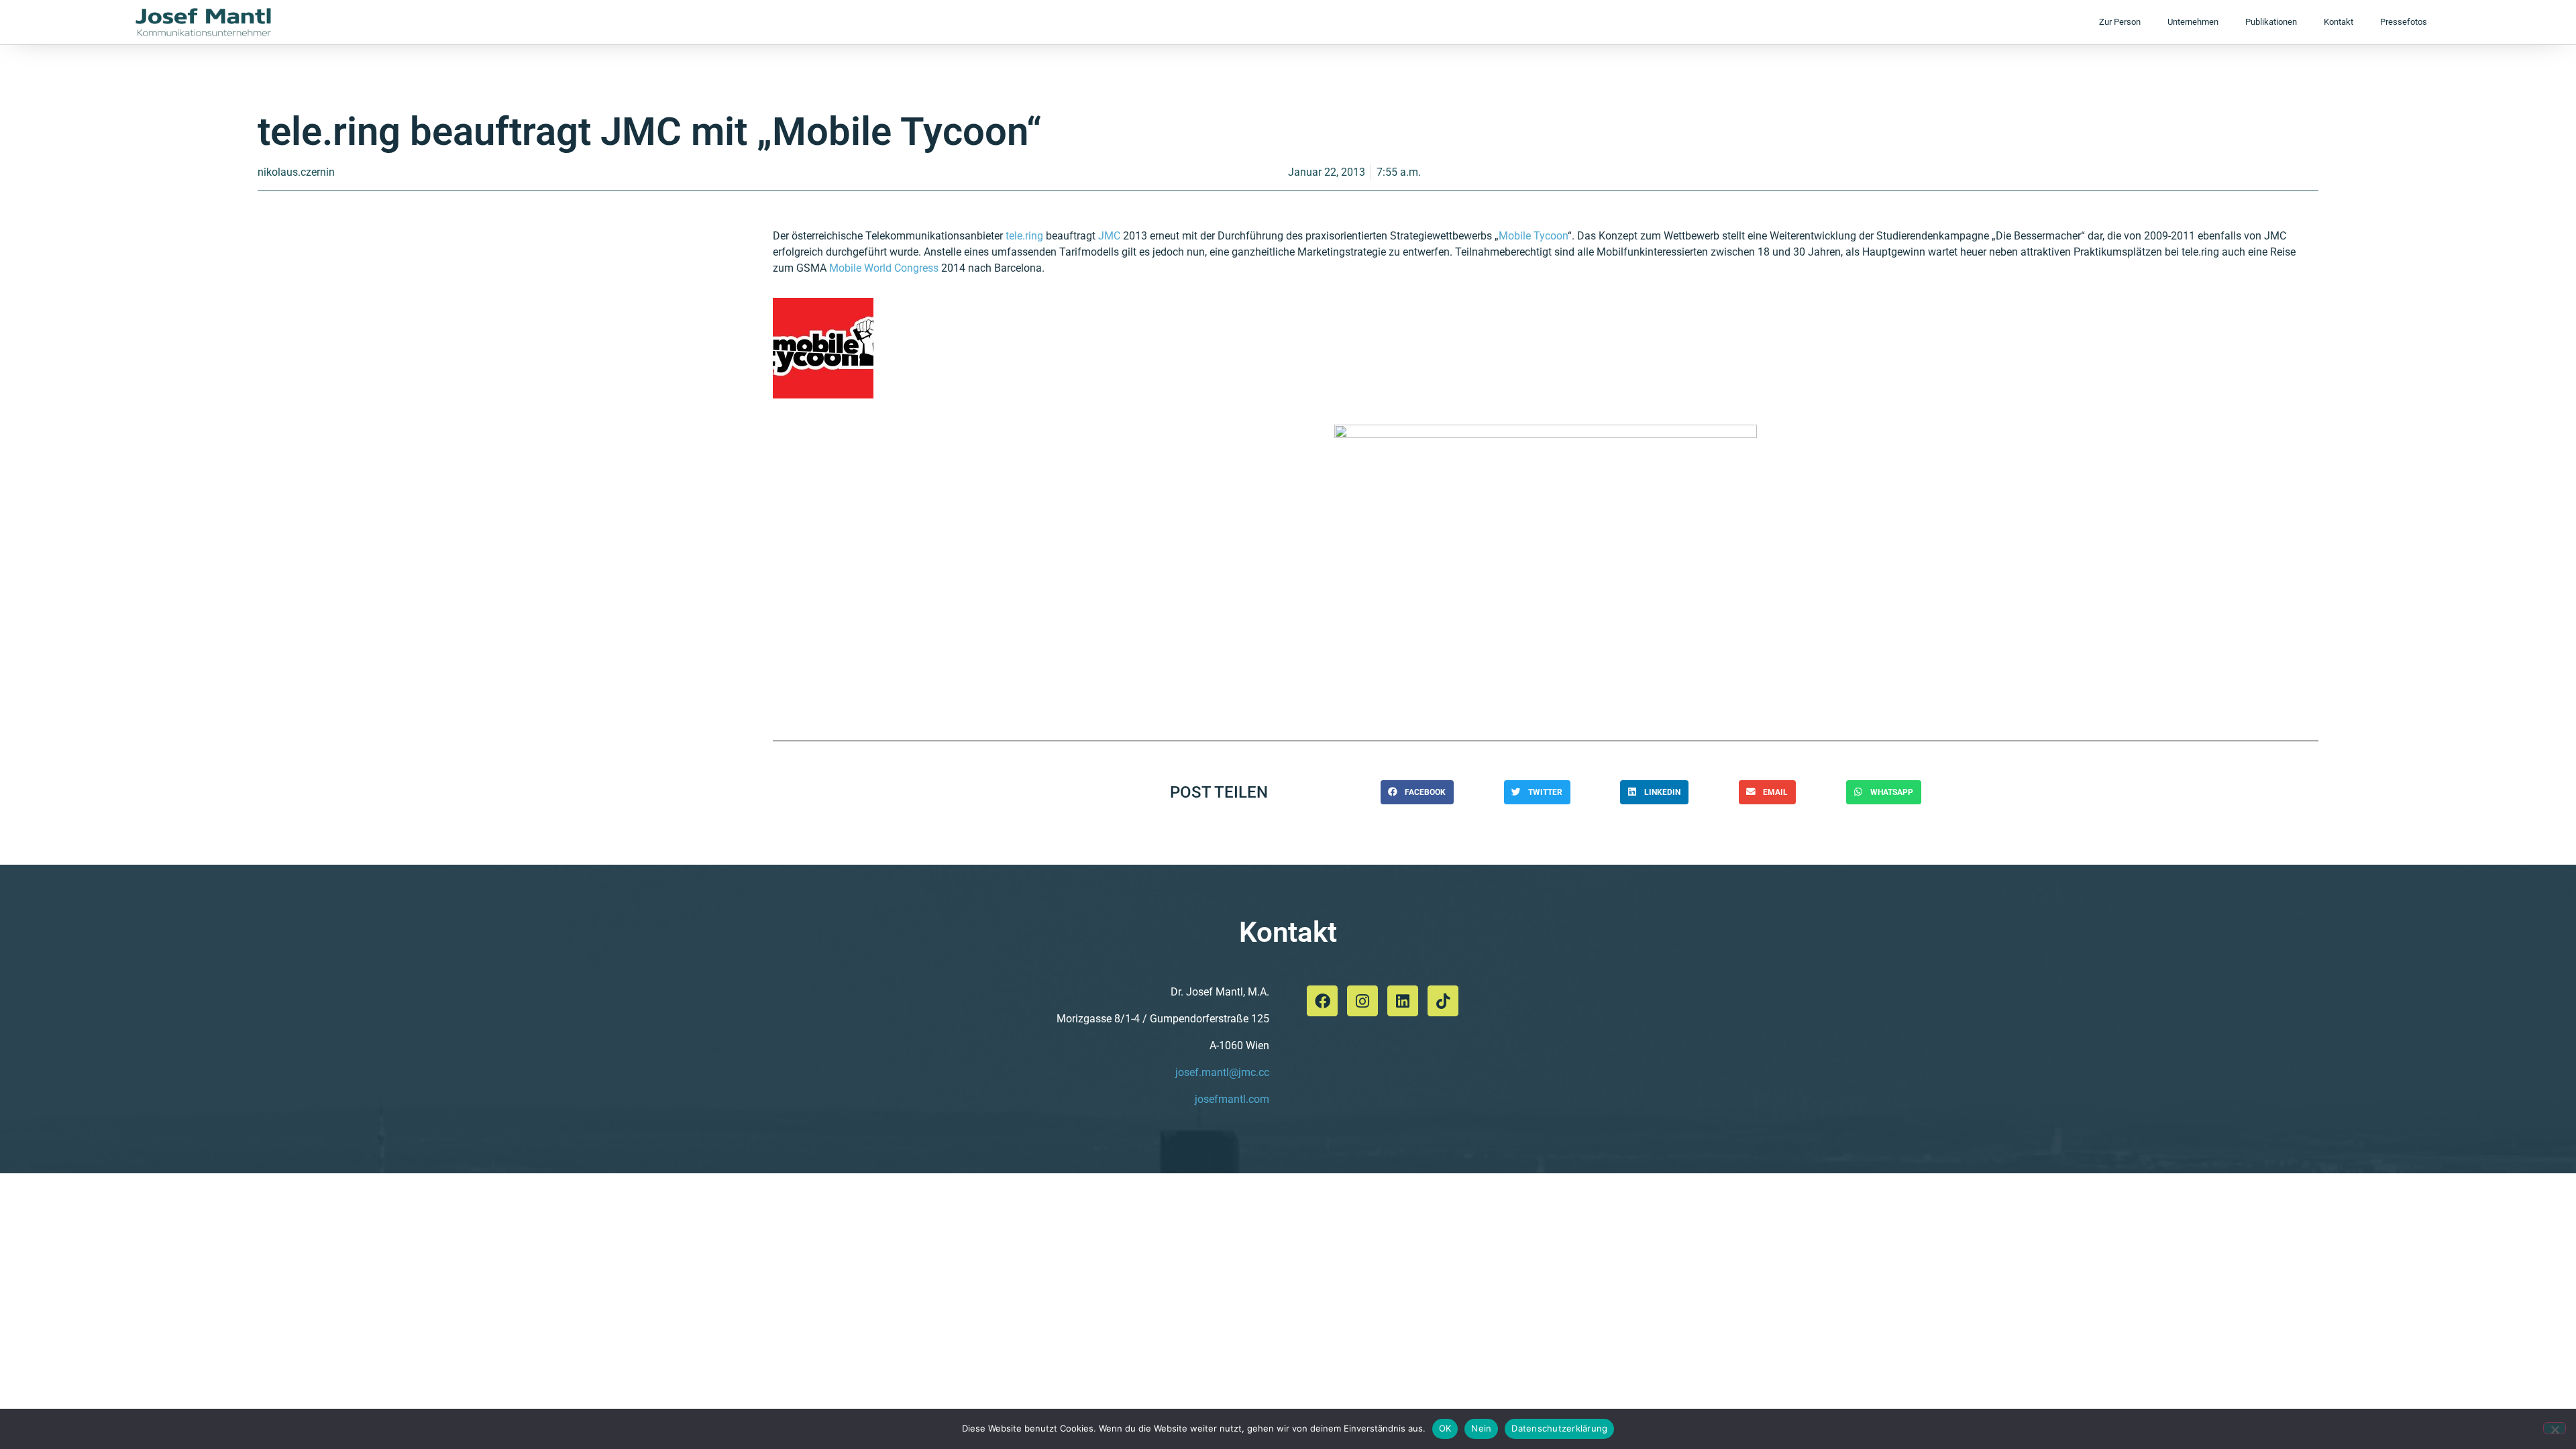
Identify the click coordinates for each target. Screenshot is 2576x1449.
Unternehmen (2193, 22)
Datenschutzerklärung (1559, 1428)
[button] (1417, 792)
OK (1445, 1428)
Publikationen (2271, 22)
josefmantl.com (1232, 1099)
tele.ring (1024, 236)
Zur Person (2120, 22)
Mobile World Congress (884, 268)
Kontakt (2339, 22)
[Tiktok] (1443, 1001)
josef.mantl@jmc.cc (1222, 1072)
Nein (1481, 1428)
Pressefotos (2404, 22)
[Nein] (2555, 1428)
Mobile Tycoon (1533, 236)
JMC (1109, 236)
